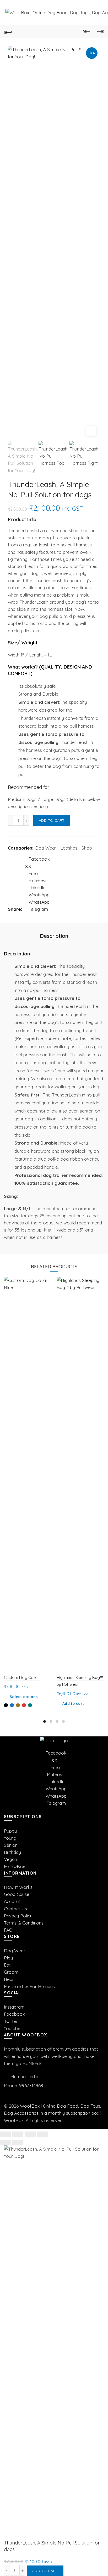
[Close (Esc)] (6, 2134)
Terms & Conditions (24, 1923)
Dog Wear (46, 848)
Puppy (10, 1831)
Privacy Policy (18, 1916)
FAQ (8, 1930)
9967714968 (31, 2085)
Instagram (14, 2007)
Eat (7, 1965)
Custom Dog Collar (21, 1677)
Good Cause (17, 1894)
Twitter (11, 2021)
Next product (100, 32)
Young (10, 1838)
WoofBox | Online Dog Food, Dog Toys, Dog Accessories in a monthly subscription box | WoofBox (53, 2113)
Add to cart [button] (73, 1704)
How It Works (18, 1887)
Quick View (47, 1281)
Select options (24, 1697)
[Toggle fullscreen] (30, 2134)
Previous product (87, 32)
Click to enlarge (91, 431)
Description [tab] (54, 936)
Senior (10, 1845)
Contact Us (15, 1909)
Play (8, 1958)
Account (12, 1901)
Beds (9, 1979)
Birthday (12, 1852)
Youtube (12, 2028)
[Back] (8, 32)
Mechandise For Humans (29, 1986)
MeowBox (14, 1867)
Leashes (69, 848)
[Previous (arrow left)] (6, 2143)
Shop (87, 848)
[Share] (18, 2134)
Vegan (10, 1859)
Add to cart (52, 820)
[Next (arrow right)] (18, 2143)
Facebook (15, 2014)
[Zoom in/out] (42, 2134)
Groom (11, 1972)
